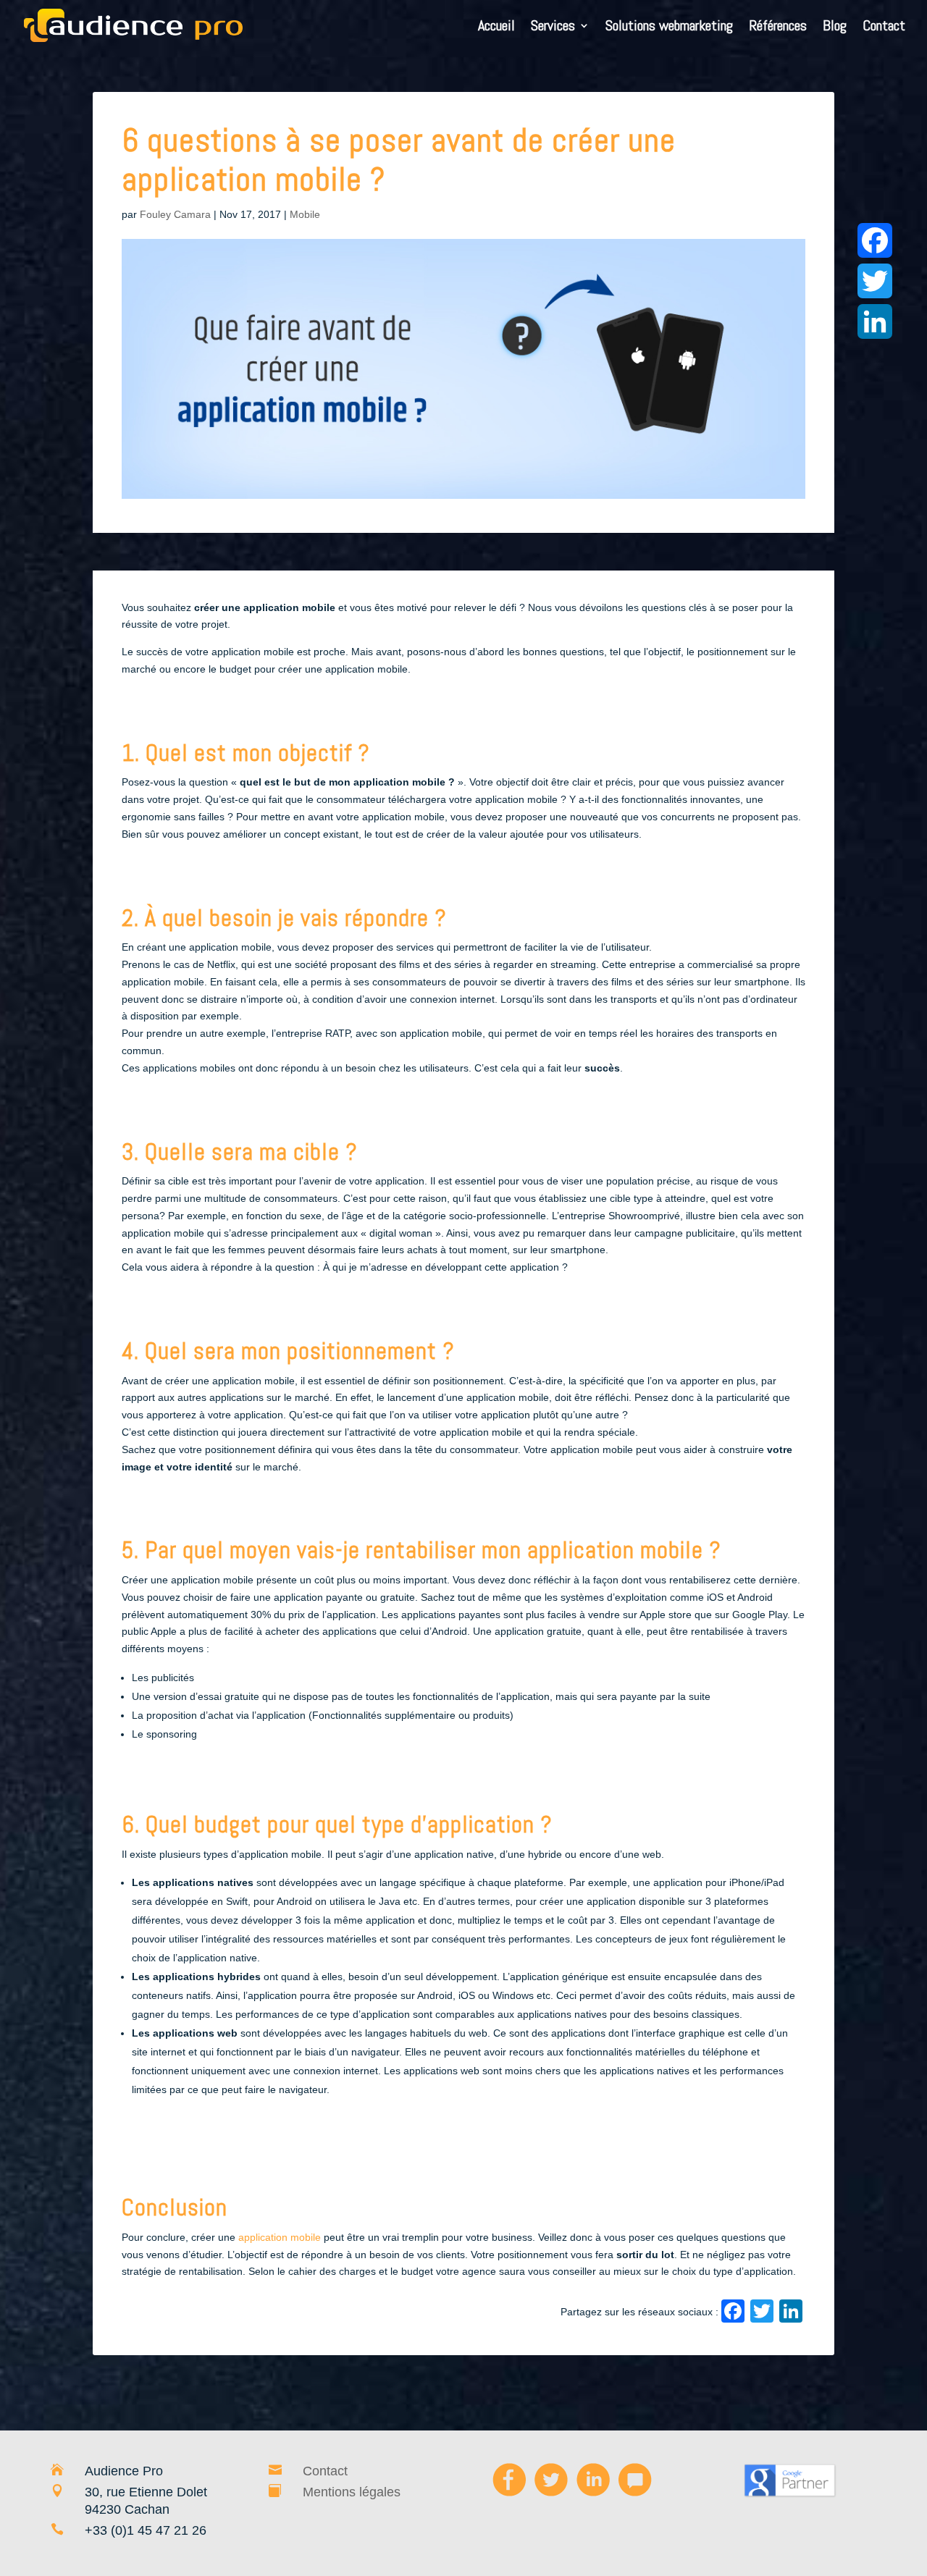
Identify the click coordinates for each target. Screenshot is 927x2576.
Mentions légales (352, 2492)
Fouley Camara (175, 214)
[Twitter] (875, 281)
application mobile (280, 2237)
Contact (884, 28)
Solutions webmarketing (669, 28)
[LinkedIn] (791, 2313)
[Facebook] (733, 2313)
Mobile (305, 214)
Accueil (496, 28)
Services (553, 28)
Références (778, 28)
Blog (835, 28)
